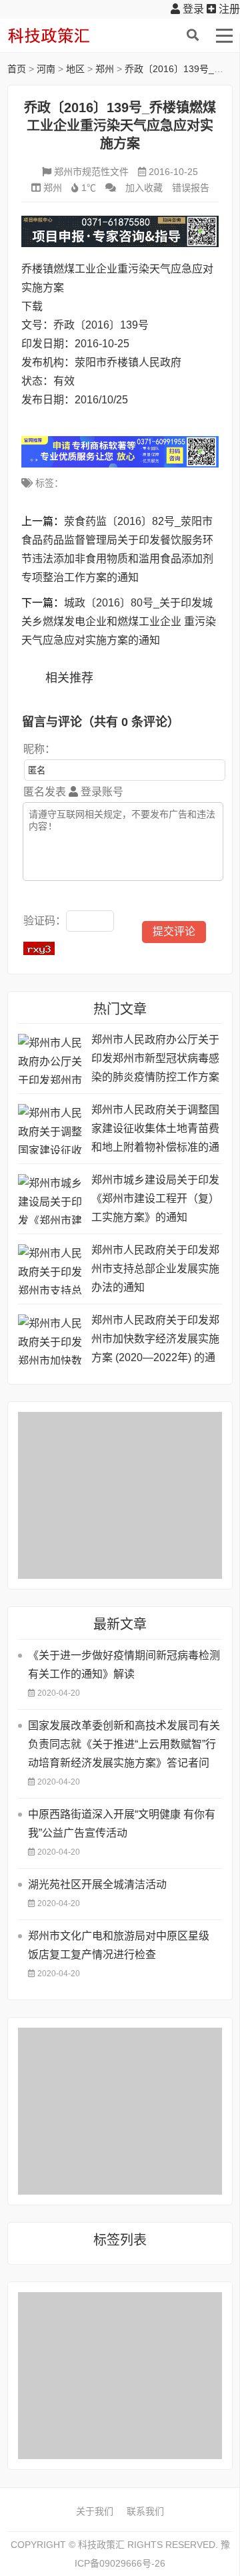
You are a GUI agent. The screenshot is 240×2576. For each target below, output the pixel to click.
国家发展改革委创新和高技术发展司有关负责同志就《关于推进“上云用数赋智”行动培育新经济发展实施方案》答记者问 (124, 1744)
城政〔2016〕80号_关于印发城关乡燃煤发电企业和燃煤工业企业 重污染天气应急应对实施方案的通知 (119, 621)
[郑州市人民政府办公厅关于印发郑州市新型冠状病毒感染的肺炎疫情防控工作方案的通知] (51, 1059)
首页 (17, 69)
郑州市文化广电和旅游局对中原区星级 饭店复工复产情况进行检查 (119, 1945)
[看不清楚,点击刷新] (39, 948)
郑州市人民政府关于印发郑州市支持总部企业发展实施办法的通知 (155, 1269)
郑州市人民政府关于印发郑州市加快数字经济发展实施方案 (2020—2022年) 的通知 (155, 1341)
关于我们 (95, 2511)
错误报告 (191, 188)
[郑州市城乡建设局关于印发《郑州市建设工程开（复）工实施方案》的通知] (51, 1199)
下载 (32, 306)
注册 (228, 9)
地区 (75, 69)
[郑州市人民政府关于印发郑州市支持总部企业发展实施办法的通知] (51, 1269)
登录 (192, 9)
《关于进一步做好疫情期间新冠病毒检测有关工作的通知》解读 (124, 1665)
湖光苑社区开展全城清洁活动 (97, 1884)
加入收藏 (144, 188)
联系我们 (145, 2511)
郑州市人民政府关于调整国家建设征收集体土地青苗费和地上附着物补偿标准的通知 (155, 1130)
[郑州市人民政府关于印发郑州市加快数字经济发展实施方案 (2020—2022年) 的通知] (51, 1339)
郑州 (105, 69)
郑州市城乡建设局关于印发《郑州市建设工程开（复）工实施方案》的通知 (155, 1199)
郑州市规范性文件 (91, 172)
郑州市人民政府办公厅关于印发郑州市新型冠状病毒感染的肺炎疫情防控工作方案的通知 (155, 1060)
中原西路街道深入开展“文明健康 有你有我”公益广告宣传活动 (122, 1824)
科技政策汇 (71, 35)
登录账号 (101, 792)
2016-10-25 (173, 172)
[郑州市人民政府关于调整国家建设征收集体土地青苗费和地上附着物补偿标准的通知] (51, 1129)
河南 (46, 69)
